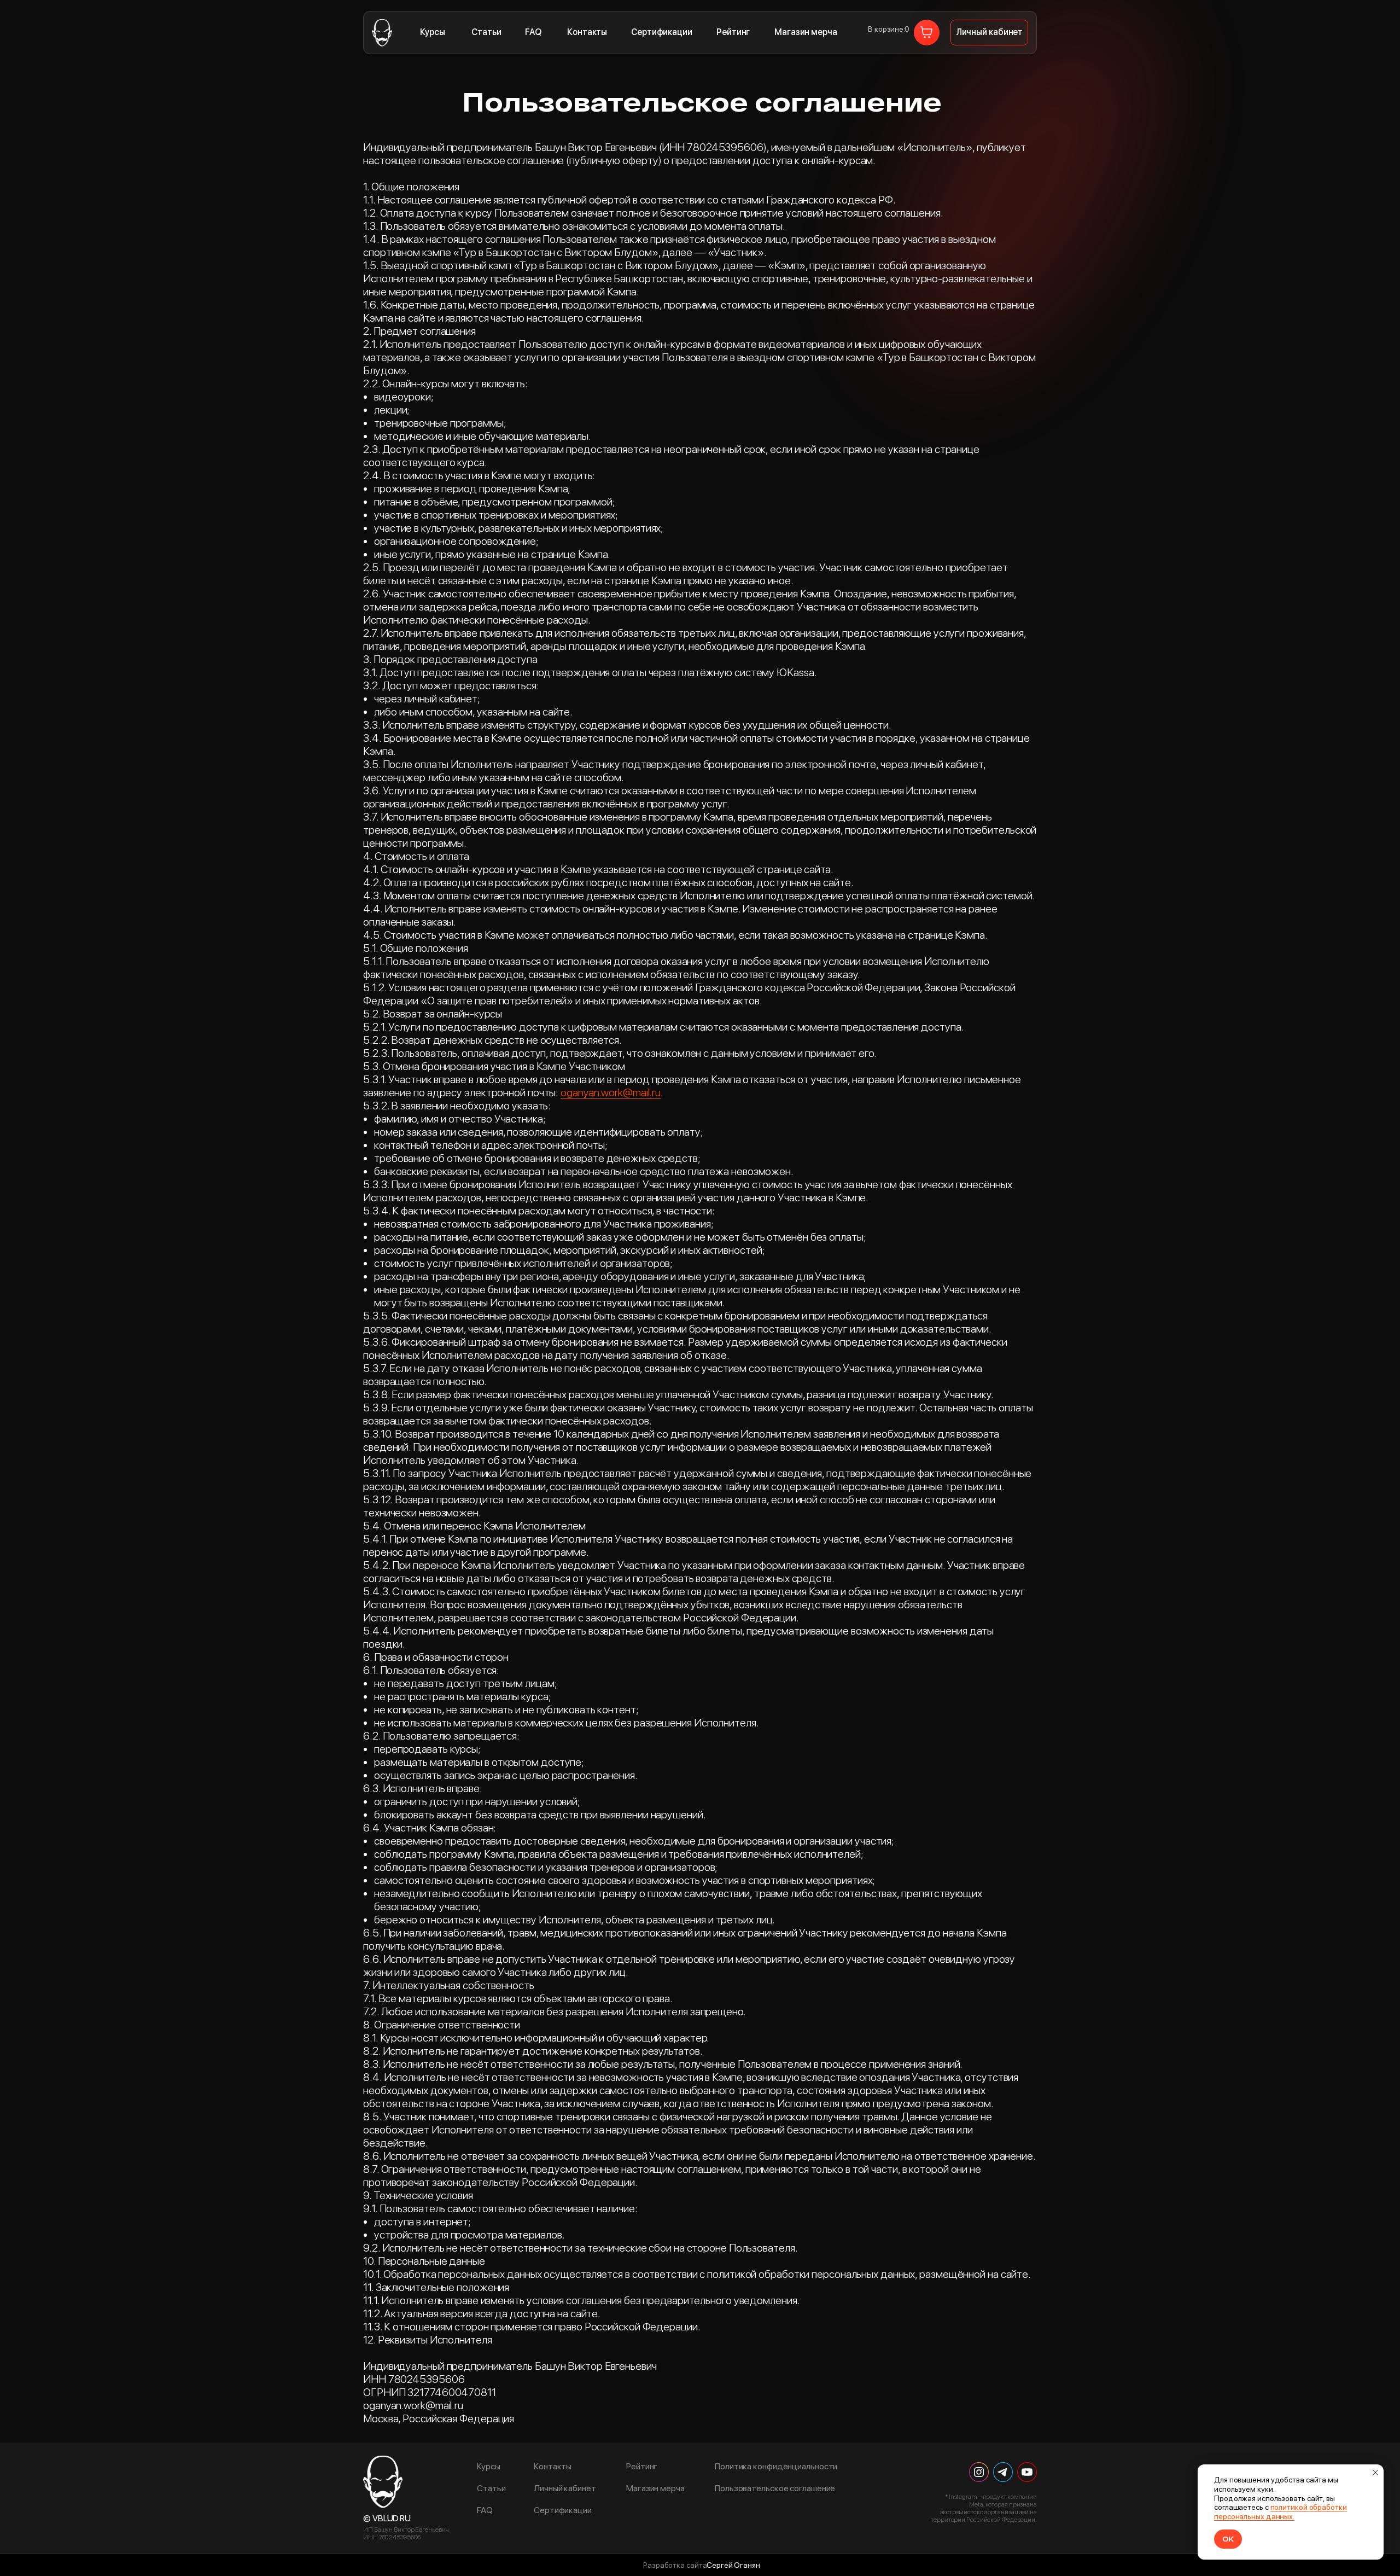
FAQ (533, 32)
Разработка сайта (675, 2565)
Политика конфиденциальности (776, 2467)
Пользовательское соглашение (775, 2488)
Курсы (433, 32)
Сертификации (662, 32)
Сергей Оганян (733, 2565)
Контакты (587, 32)
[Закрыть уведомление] (1375, 2473)
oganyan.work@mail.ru (611, 1092)
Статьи (486, 32)
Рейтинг (733, 32)
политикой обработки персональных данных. (1281, 2512)
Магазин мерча (806, 32)
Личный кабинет (565, 2488)
